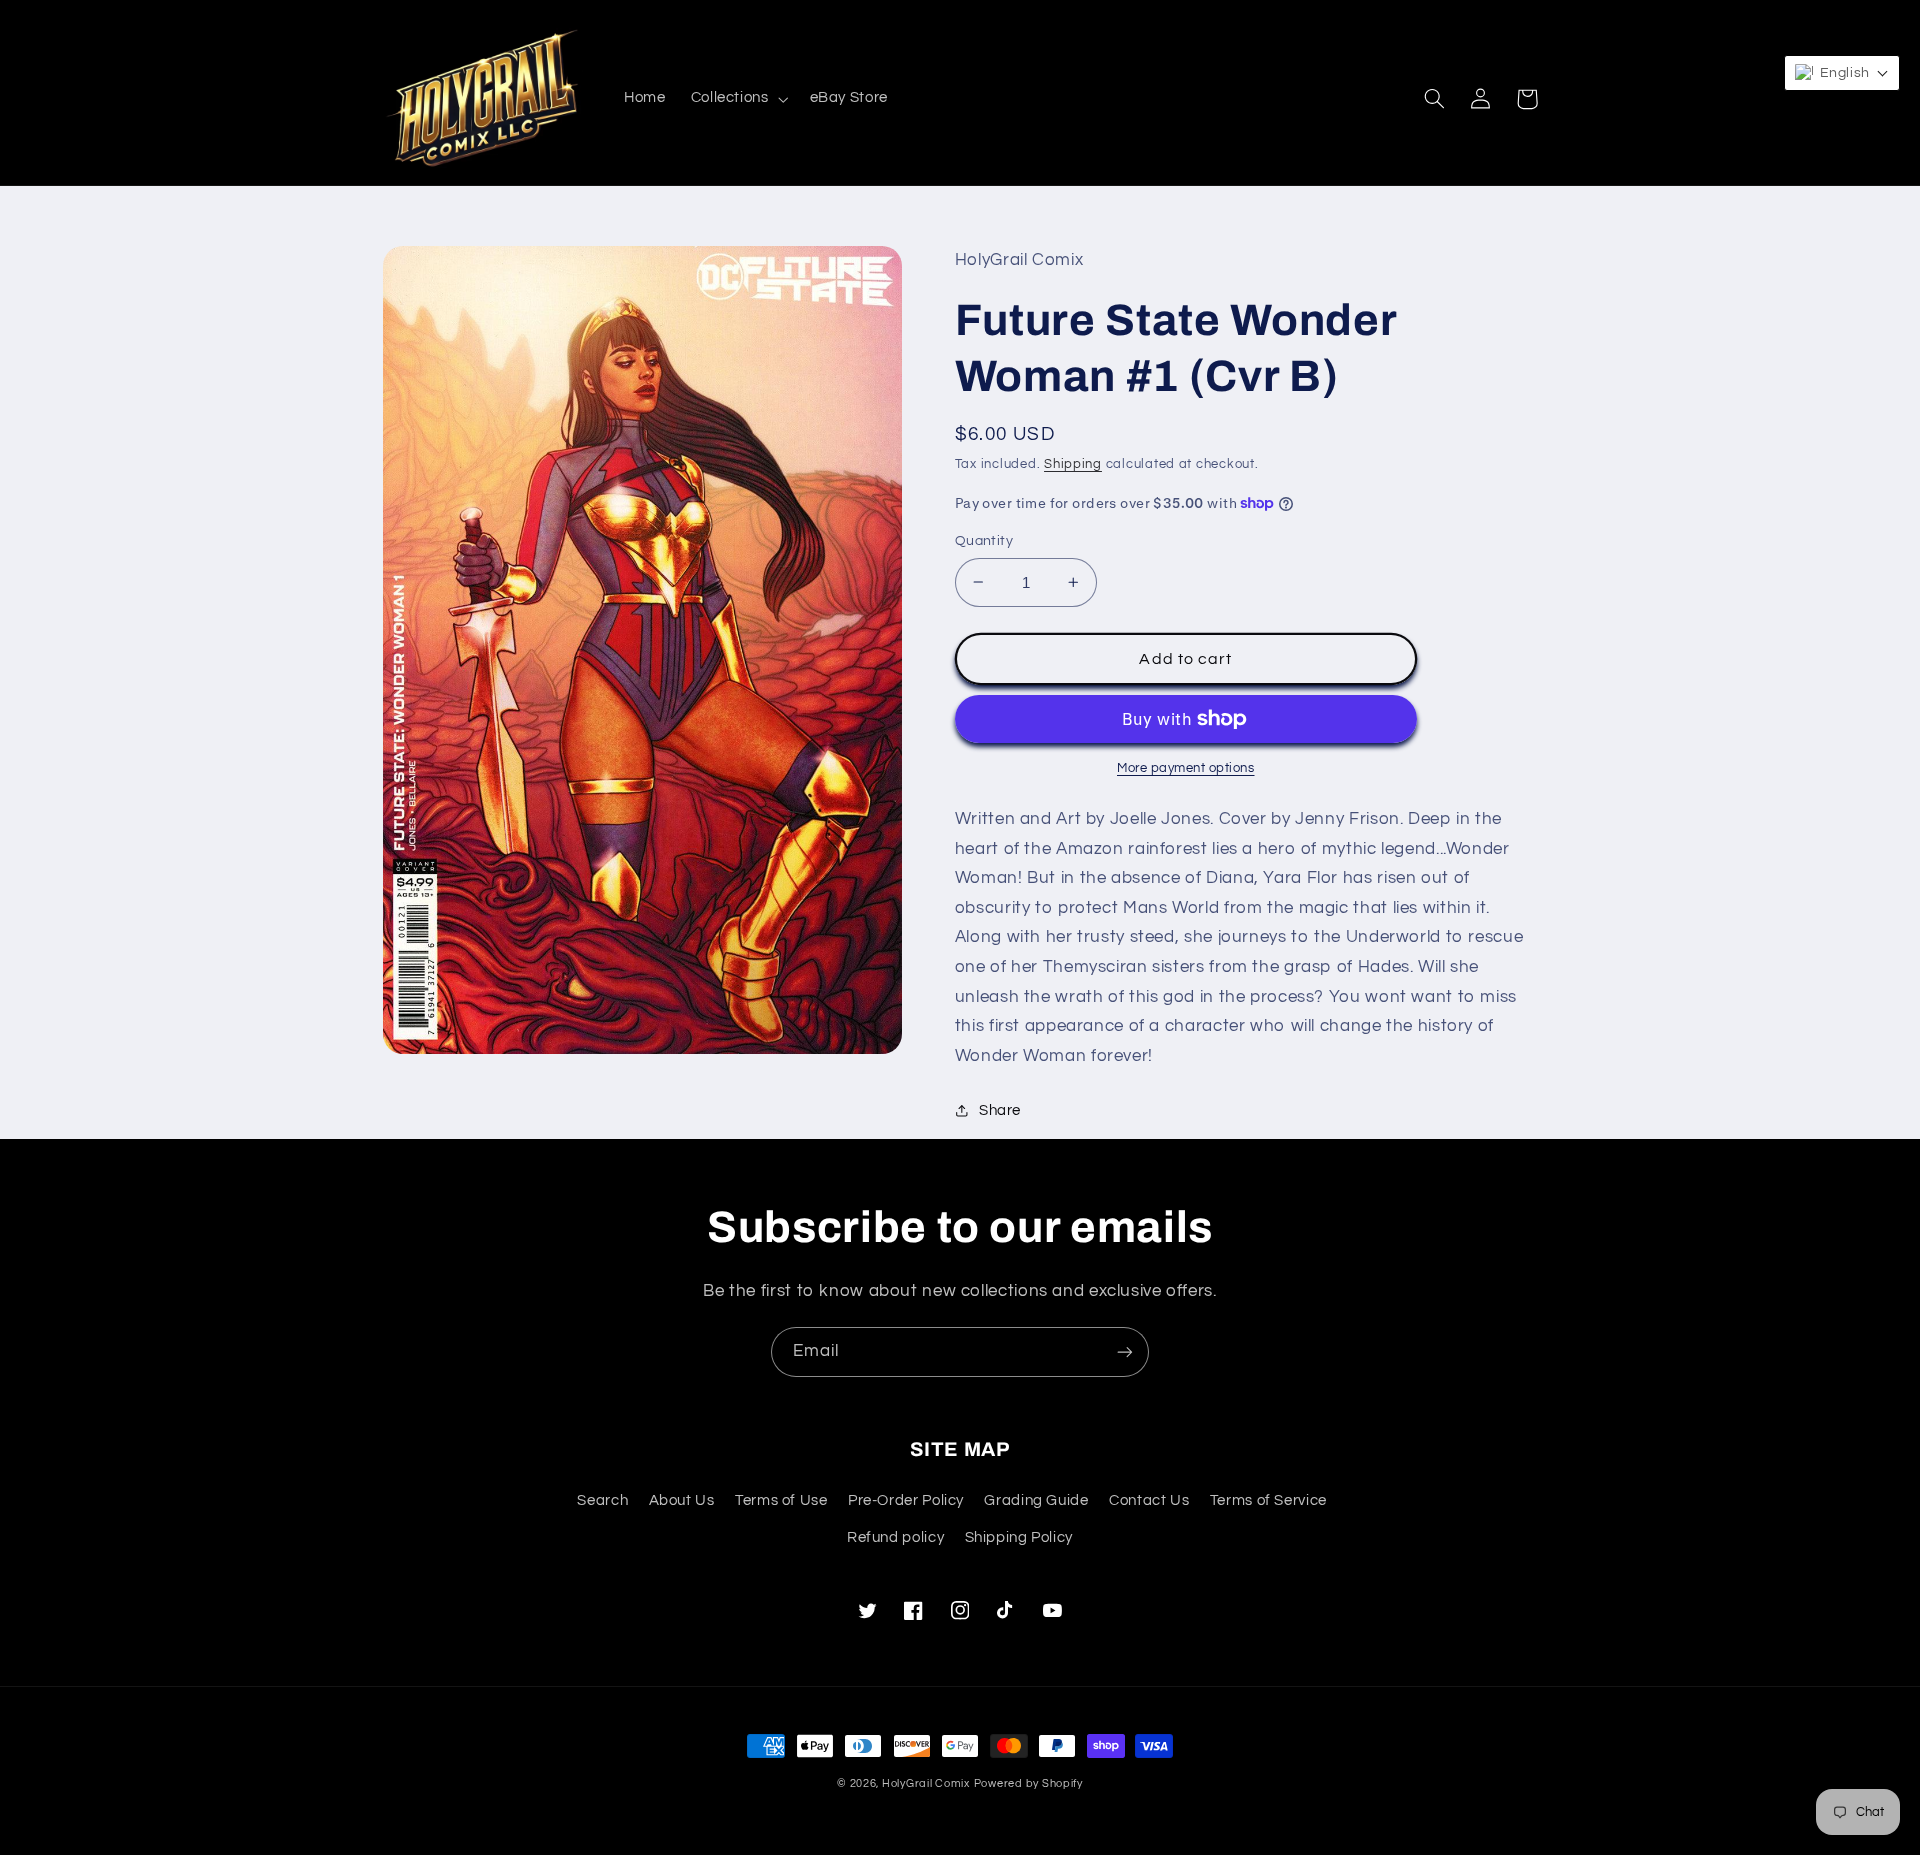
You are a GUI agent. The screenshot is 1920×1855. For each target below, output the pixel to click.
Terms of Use (781, 1500)
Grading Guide (1036, 1500)
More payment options (1186, 768)
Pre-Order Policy (906, 1500)
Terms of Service (1268, 1500)
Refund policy (895, 1537)
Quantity (984, 541)
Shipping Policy (1019, 1537)
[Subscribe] (1125, 1351)
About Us (682, 1500)
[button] (737, 99)
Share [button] (1000, 1110)
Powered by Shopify (1028, 1783)
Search (602, 1500)
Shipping (1073, 464)
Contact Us (1149, 1500)
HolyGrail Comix (926, 1783)
